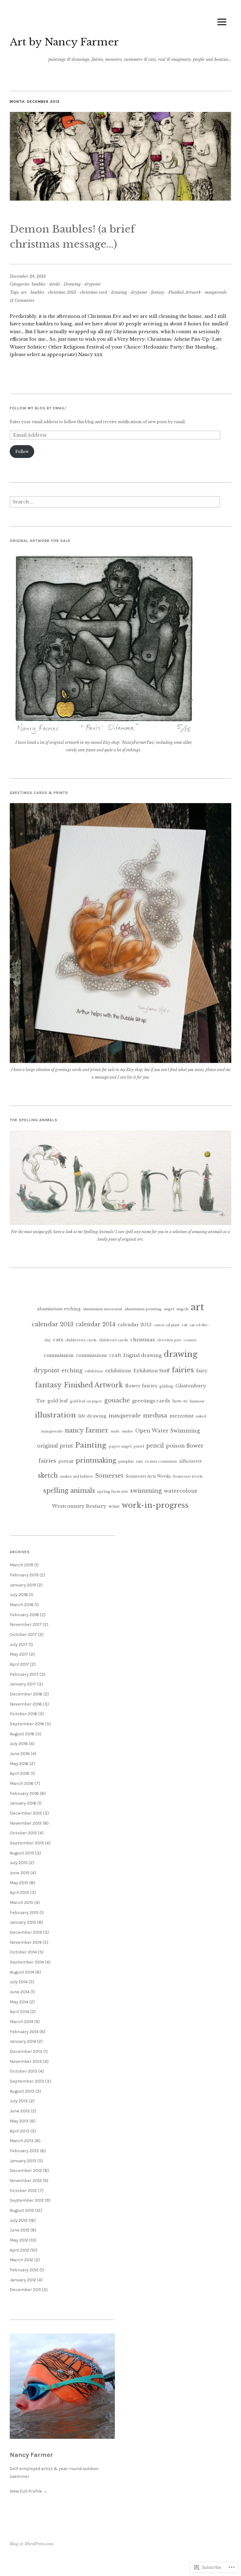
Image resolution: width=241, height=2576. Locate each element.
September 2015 (27, 1843)
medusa (155, 1415)
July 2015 (19, 1863)
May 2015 (19, 1883)
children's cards (113, 1340)
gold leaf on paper (86, 1401)
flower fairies (141, 1386)
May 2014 (19, 2002)
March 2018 (22, 1605)
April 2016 (20, 1773)
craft (115, 1355)
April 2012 (19, 2250)
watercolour (181, 1491)
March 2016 (22, 1783)
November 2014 (26, 1942)
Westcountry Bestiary (79, 1506)
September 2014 (27, 1962)
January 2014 (23, 2041)
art (24, 292)
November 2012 (26, 2181)
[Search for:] (115, 504)
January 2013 (23, 2161)
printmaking (96, 1460)
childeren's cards (81, 1340)
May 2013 (19, 2121)
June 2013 (20, 2111)
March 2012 (21, 2260)
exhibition (94, 1371)
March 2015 (21, 1903)
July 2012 (19, 2220)
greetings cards (151, 1401)
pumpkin (126, 1461)
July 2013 (19, 2101)
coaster (190, 1340)
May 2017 (19, 1654)
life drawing (92, 1416)
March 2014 (21, 2022)
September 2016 (27, 1724)
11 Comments (22, 300)
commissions (91, 1355)
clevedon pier (169, 1340)
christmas (142, 1340)
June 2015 (20, 1873)
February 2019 (24, 1575)
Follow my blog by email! (38, 408)
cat (185, 1325)
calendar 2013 (53, 1324)
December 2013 (26, 2051)
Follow (22, 452)
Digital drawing (142, 1355)
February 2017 (24, 1674)
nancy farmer (87, 1430)
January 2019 (23, 1585)
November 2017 (26, 1624)
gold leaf (58, 1401)
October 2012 (23, 2191)
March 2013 (22, 2141)
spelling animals (69, 1490)
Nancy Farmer (31, 2455)
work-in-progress (155, 1505)
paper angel (120, 1446)
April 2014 (19, 2012)
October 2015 (23, 1833)
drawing (119, 292)
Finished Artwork (185, 292)
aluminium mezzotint (103, 1309)
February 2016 (24, 1793)
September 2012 (27, 2200)
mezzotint (182, 1416)
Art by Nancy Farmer (64, 42)
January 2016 (23, 1803)
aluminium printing (143, 1309)
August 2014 (22, 1972)
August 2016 (22, 1734)
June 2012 (20, 2230)
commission (59, 1355)
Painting (91, 1445)
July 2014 (19, 1982)
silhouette (191, 1461)
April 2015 (19, 1893)
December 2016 (26, 1694)
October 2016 (24, 1714)
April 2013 (20, 2131)
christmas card (94, 292)
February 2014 (24, 2032)
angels (182, 1309)
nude (115, 1431)
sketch (48, 1475)
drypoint (93, 284)
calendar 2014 (96, 1324)
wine (114, 1506)
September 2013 (27, 2081)
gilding (166, 1386)
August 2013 (22, 2091)
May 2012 (19, 2240)
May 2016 (19, 1764)
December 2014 (26, 1932)
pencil (155, 1446)
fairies (183, 1370)
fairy (202, 1371)
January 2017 (23, 1684)
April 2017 (19, 1664)
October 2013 (24, 2071)
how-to (180, 1401)
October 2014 (23, 1952)
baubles (39, 284)
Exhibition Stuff (151, 1371)
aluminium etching (59, 1309)
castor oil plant (166, 1325)
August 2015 (22, 1853)
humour (197, 1401)
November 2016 (26, 1704)
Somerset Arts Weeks (148, 1476)
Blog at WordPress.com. (32, 2544)
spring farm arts (113, 1491)
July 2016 (19, 1744)
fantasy (158, 292)
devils (55, 284)
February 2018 (24, 1615)
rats (139, 1461)
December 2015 (26, 1813)
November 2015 (26, 1823)
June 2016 (20, 1754)
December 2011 (25, 2290)
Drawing (72, 284)
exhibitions (118, 1371)
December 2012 (26, 2171)
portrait (66, 1461)
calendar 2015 (134, 1325)
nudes (127, 1431)
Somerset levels (188, 1476)
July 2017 (19, 1645)
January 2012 (23, 2280)
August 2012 (22, 2210)
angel (169, 1309)
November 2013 (26, 2061)
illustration (55, 1415)
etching (72, 1371)
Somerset (109, 1476)
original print (55, 1446)
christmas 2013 (62, 292)
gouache (117, 1400)
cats (58, 1340)
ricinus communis (161, 1461)
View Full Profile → (29, 2491)
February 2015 (24, 1913)
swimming (146, 1491)
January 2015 (23, 1922)
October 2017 (23, 1635)
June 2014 (20, 1992)
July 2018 (19, 1595)
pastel (139, 1446)
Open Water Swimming (168, 1431)
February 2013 (24, 2151)
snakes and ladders (76, 1477)
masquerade (216, 292)
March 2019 (21, 1565)
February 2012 (24, 2270)
